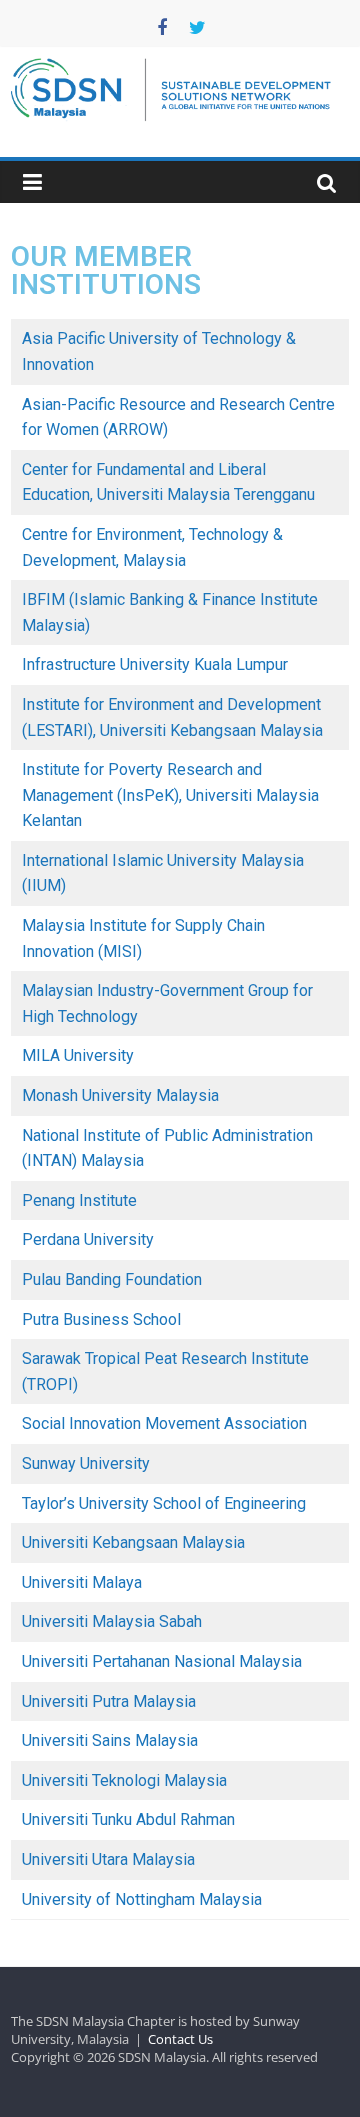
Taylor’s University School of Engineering (164, 1503)
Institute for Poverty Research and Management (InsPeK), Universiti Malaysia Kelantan (170, 795)
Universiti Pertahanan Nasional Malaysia (162, 1661)
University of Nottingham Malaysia (142, 1899)
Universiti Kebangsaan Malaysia (133, 1542)
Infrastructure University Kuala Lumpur (155, 664)
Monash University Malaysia (120, 1095)
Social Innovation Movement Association (164, 1423)
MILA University (78, 1055)
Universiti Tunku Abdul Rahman (128, 1819)
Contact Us (180, 2039)
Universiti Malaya (82, 1582)
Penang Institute (79, 1200)
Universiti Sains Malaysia (110, 1740)
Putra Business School (101, 1319)
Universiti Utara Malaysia (108, 1859)
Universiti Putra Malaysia (109, 1701)
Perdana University (88, 1239)
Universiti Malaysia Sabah (112, 1621)
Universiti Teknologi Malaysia (124, 1780)
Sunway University (86, 1463)
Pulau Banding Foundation (112, 1279)
